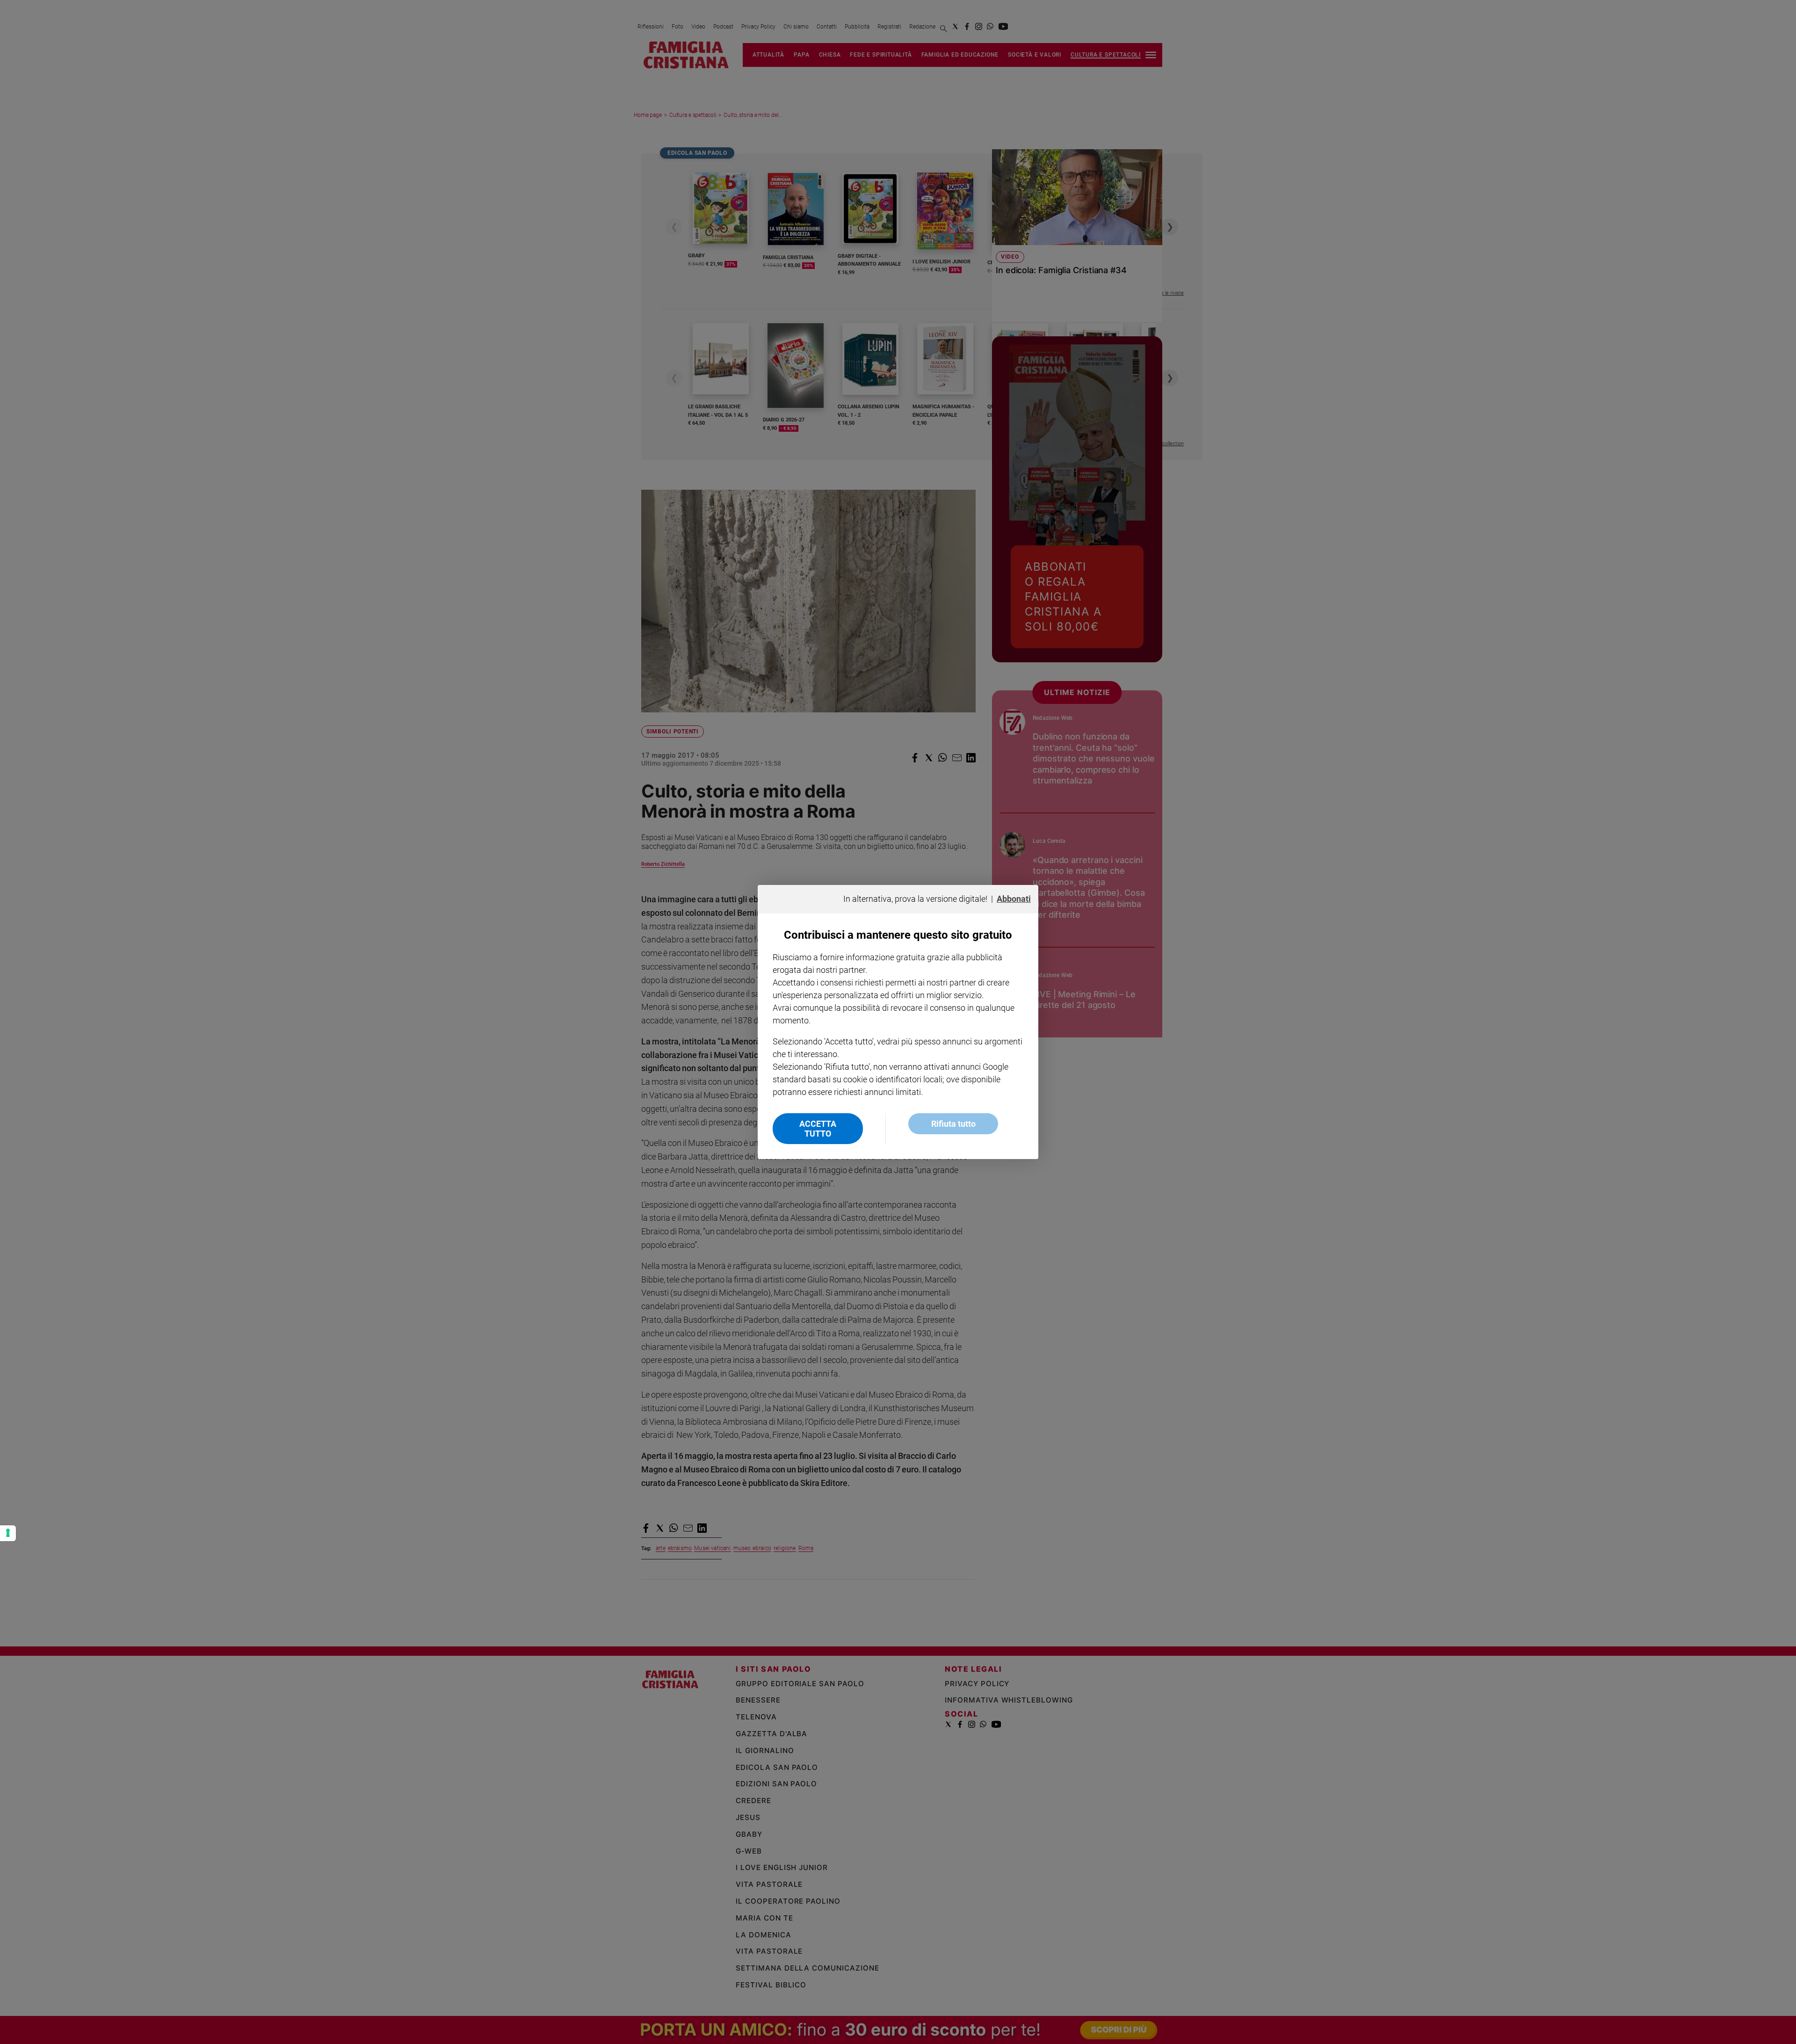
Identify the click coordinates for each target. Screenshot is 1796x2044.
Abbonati (1014, 899)
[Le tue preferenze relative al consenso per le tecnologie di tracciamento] (8, 1533)
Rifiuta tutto (953, 1124)
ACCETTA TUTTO (818, 1129)
